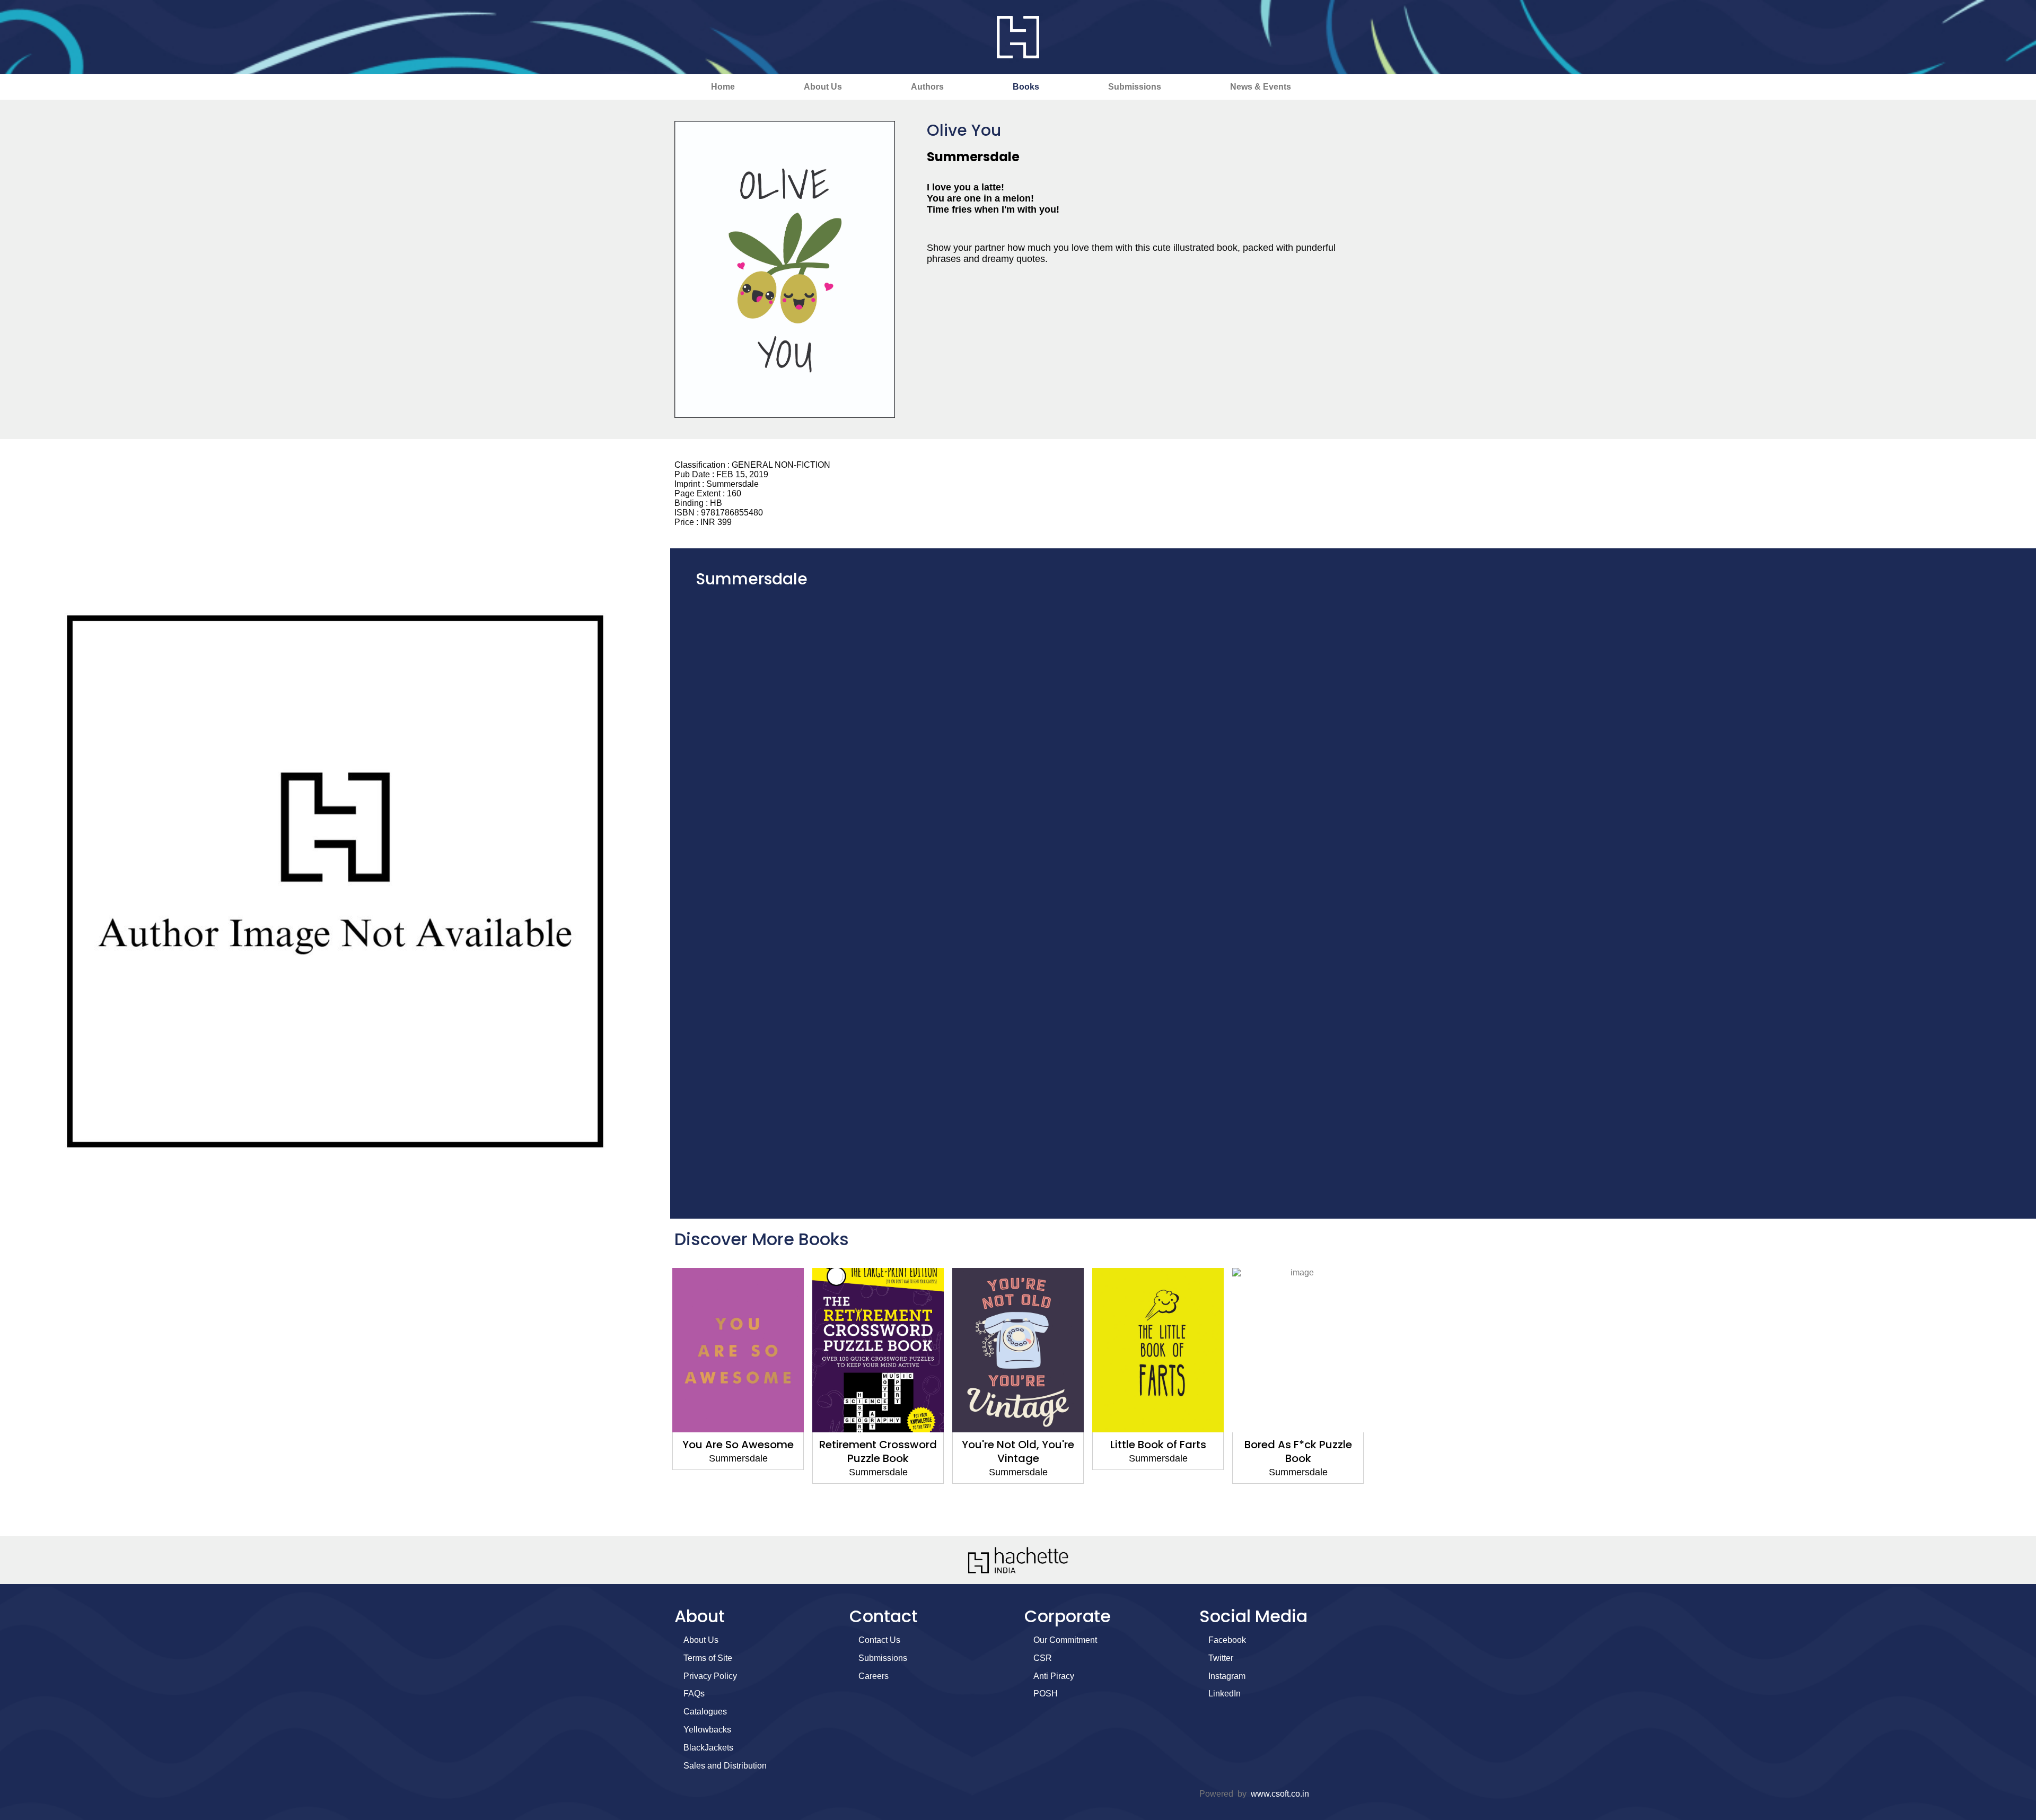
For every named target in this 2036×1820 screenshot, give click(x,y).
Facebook (1227, 1640)
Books (1026, 87)
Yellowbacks (707, 1730)
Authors (927, 87)
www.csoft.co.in (1280, 1794)
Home (723, 87)
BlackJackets (708, 1748)
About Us (823, 87)
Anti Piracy (1054, 1676)
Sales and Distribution (725, 1766)
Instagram (1227, 1676)
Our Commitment (1065, 1640)
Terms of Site (708, 1658)
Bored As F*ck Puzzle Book (1158, 1451)
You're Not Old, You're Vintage (878, 1451)
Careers (874, 1676)
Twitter (1221, 1658)
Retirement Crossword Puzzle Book (738, 1451)
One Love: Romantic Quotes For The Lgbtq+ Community (1298, 1458)
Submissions (1135, 87)
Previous (655, 1397)
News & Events (1261, 87)
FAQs (694, 1694)
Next (1381, 1397)
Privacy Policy (710, 1676)
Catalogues (705, 1712)
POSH (1046, 1694)
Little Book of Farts (1018, 1445)
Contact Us (879, 1640)
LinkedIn (1225, 1694)
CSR (1043, 1658)
